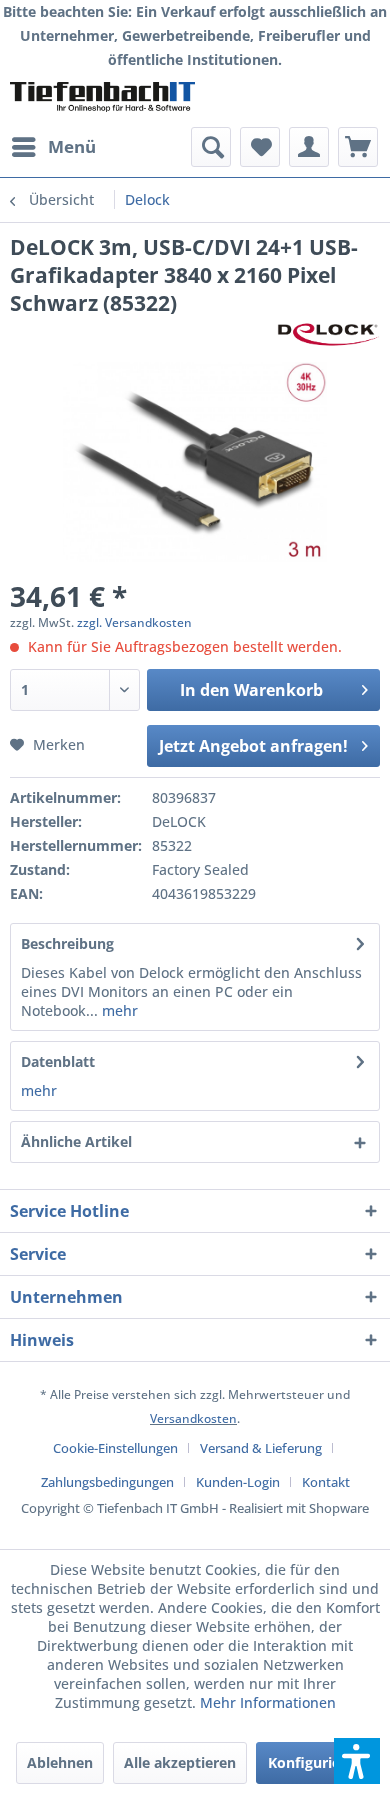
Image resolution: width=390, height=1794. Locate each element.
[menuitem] (53, 147)
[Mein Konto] (309, 147)
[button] (357, 1761)
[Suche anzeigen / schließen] (211, 147)
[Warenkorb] (358, 147)
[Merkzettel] (260, 147)
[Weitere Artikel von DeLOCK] (328, 334)
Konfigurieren (315, 1762)
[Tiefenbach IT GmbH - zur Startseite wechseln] (102, 99)
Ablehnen (60, 1762)
